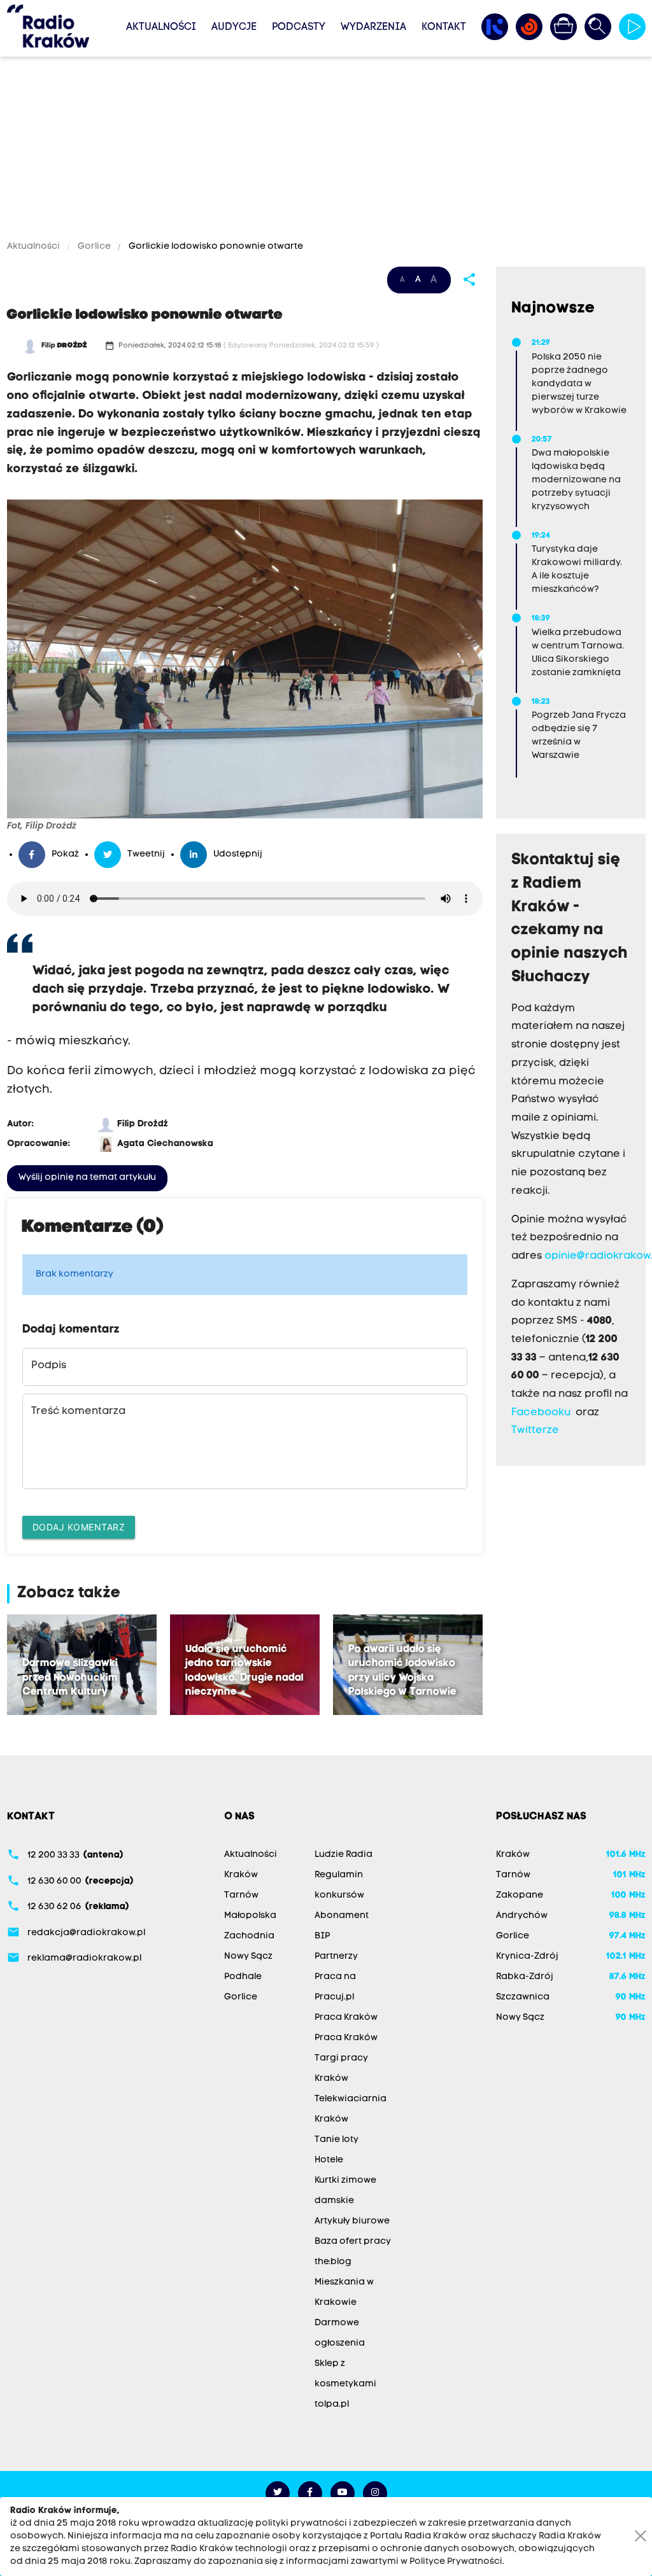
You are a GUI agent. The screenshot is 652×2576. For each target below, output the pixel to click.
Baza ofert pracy (353, 2242)
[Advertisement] (326, 151)
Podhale (243, 1977)
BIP (322, 1936)
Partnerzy (336, 1956)
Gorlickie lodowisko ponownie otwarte (215, 247)
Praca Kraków (346, 2018)
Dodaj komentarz (79, 1527)
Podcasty (299, 27)
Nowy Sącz (248, 1956)
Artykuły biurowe (352, 2221)
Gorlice (94, 247)
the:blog (333, 2262)
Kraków (241, 1875)
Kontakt (444, 27)
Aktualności (161, 27)
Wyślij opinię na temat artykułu (87, 1178)
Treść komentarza (78, 1411)
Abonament (342, 1916)
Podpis (49, 1366)
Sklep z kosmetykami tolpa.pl (345, 2384)
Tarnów (241, 1895)
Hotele (329, 2160)
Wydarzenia (373, 27)
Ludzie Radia (344, 1855)
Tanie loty (337, 2140)
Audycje (234, 27)
